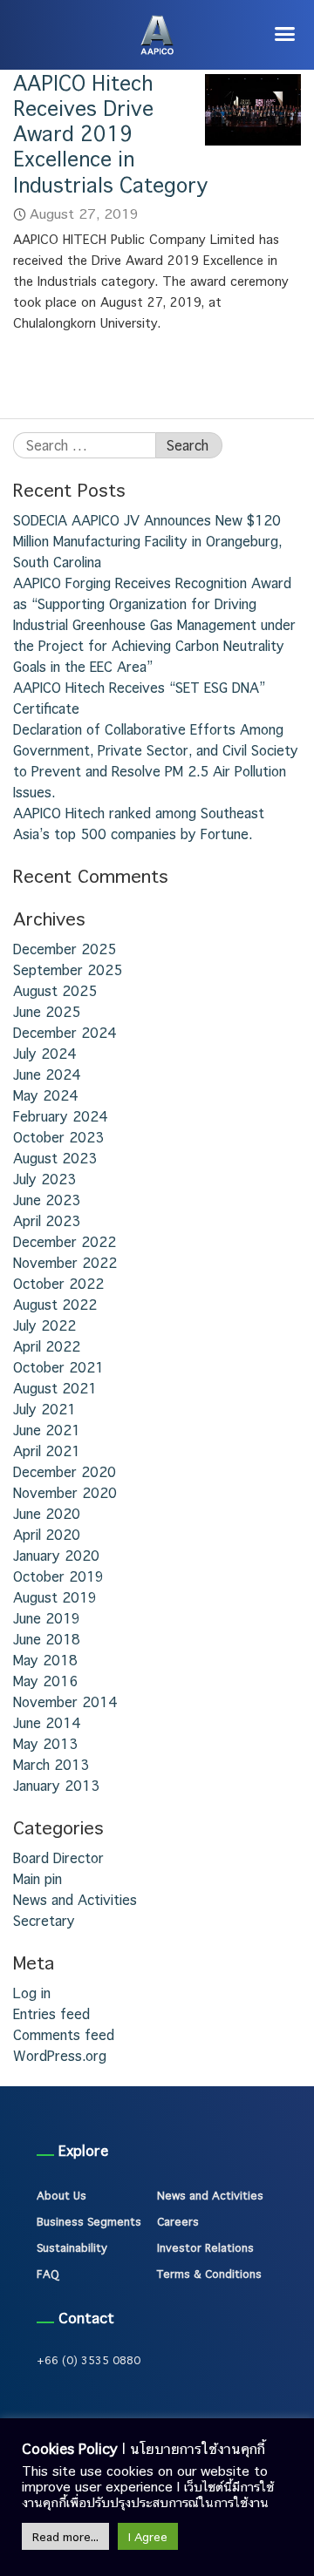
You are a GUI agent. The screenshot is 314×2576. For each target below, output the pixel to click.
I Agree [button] (148, 2536)
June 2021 (47, 1430)
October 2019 (58, 1576)
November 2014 (65, 1702)
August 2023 (55, 1158)
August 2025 (55, 990)
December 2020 (65, 1471)
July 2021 (44, 1409)
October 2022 (58, 1283)
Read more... (65, 2536)
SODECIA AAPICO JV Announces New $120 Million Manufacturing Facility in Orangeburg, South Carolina (147, 541)
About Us (61, 2195)
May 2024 (45, 1095)
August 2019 (55, 1597)
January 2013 (56, 1785)
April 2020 (47, 1534)
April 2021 (47, 1451)
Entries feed (51, 2013)
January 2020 (56, 1555)
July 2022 (44, 1325)
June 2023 (47, 1200)
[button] (285, 34)
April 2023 (47, 1220)
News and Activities (75, 1899)
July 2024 (44, 1053)
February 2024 (60, 1116)
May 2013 (45, 1743)
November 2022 (65, 1262)
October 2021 (58, 1367)
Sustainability (72, 2247)
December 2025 (65, 949)
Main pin (38, 1878)
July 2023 (44, 1179)
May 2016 (45, 1681)
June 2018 (47, 1639)
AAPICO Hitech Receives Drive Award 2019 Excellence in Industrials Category (110, 133)
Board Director (58, 1857)
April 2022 (47, 1346)
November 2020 (65, 1492)
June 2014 (47, 1722)
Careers (178, 2221)
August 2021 (55, 1388)
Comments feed (64, 2034)
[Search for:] (84, 445)
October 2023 (58, 1137)
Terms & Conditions (209, 2274)
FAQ (48, 2274)
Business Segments (89, 2221)
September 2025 (68, 969)
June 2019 (47, 1618)
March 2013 (51, 1764)
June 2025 (47, 1011)
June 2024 (47, 1074)
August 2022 (55, 1304)
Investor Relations (205, 2247)
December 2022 (65, 1241)
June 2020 (47, 1513)
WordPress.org (60, 2055)
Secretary (44, 1920)
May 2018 (45, 1660)
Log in (32, 1993)
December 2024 (65, 1032)
